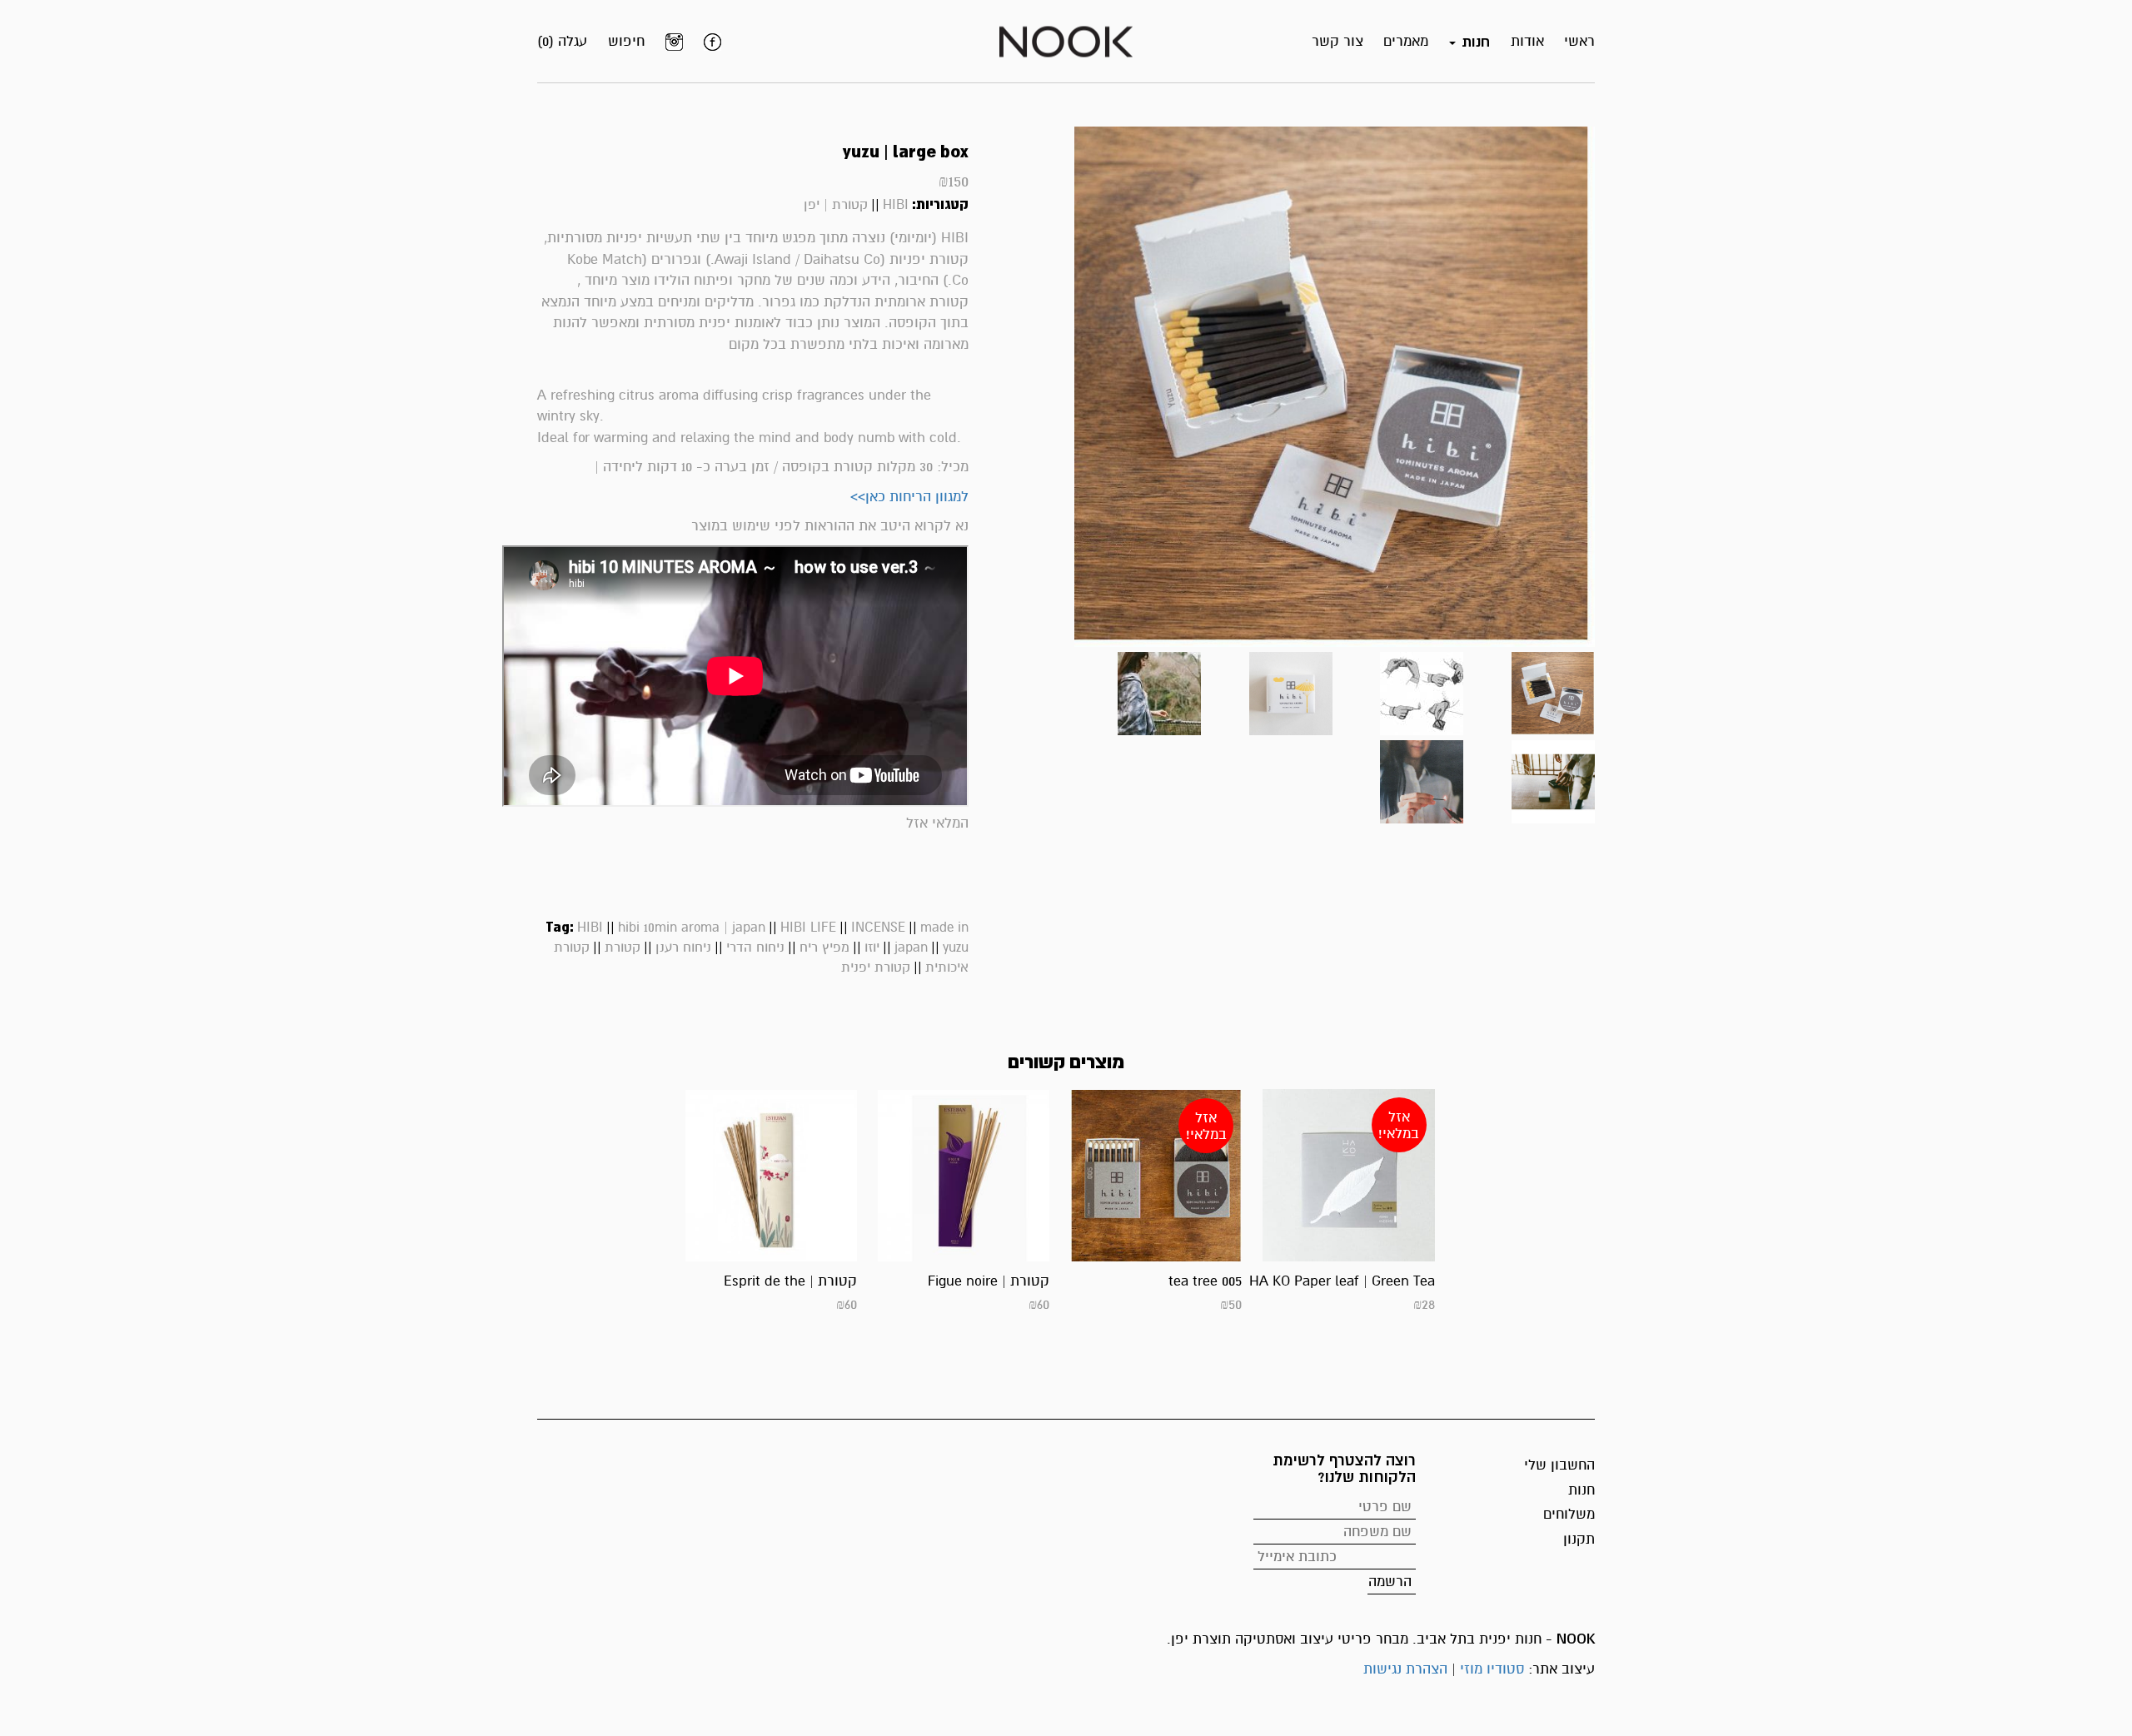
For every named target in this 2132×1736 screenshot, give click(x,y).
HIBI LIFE (808, 928)
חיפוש (626, 41)
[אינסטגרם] (674, 42)
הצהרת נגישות (1405, 1669)
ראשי (1579, 41)
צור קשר (1337, 41)
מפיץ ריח (824, 948)
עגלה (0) (562, 41)
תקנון (1579, 1539)
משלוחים (1569, 1514)
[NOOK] (1066, 40)
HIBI (896, 205)
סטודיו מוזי (1492, 1669)
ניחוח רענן (683, 948)
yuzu (956, 948)
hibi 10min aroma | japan (692, 928)
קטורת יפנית (876, 967)
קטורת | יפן (836, 205)
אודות (1527, 41)
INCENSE (878, 928)
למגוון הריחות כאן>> (909, 497)
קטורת (623, 948)
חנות (1582, 1490)
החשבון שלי (1559, 1465)
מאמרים (1406, 41)
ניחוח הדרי (755, 948)
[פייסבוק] (712, 42)
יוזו (872, 948)
